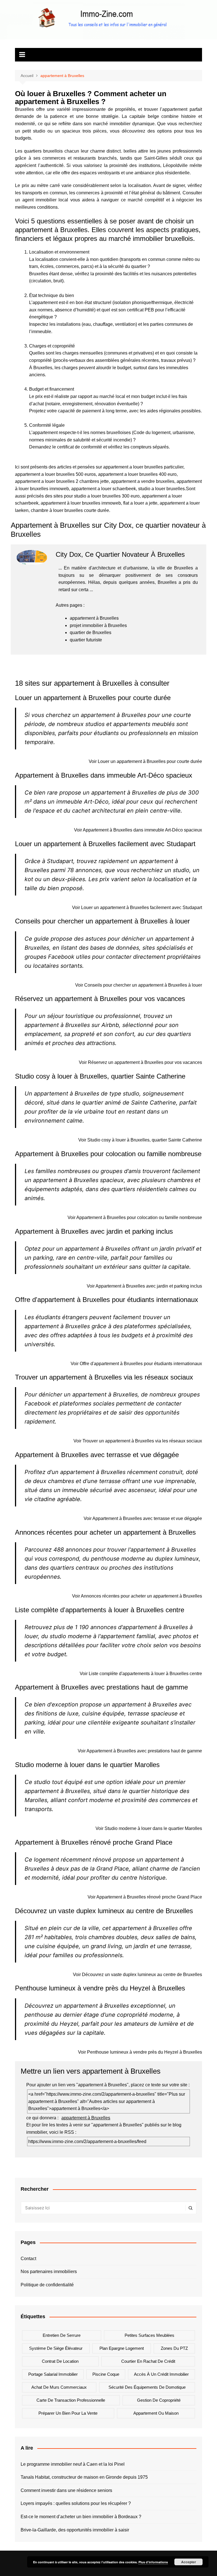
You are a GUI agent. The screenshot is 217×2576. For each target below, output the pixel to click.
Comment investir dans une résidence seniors (66, 2490)
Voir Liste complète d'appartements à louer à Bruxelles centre (141, 1674)
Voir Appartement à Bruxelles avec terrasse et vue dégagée (143, 1518)
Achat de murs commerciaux (59, 2387)
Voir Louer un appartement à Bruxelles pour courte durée (145, 761)
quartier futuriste (86, 640)
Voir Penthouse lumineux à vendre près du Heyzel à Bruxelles (140, 2052)
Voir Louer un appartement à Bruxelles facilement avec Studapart (137, 908)
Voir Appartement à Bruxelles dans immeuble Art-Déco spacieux (138, 830)
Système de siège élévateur (56, 2348)
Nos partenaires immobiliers (49, 2272)
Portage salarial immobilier (53, 2374)
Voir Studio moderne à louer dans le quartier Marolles (149, 1828)
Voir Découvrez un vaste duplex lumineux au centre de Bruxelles (137, 1975)
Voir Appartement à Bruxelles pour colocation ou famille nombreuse (135, 1217)
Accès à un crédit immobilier (161, 2374)
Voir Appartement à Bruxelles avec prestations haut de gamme (140, 1751)
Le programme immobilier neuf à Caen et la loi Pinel (73, 2464)
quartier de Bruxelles (91, 633)
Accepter (189, 2562)
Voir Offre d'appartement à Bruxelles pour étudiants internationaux (136, 1364)
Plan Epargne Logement (122, 2348)
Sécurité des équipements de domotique (147, 2387)
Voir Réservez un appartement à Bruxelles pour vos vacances (140, 1062)
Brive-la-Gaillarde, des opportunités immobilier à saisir (75, 2530)
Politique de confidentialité (47, 2285)
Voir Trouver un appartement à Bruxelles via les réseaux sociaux (138, 1441)
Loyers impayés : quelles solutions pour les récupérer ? (76, 2503)
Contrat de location (60, 2361)
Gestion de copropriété (159, 2400)
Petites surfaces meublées (149, 2335)
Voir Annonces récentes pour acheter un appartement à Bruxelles (137, 1596)
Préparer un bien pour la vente (68, 2413)
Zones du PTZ (174, 2348)
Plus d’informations (153, 2562)
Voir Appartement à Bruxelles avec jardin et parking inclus (144, 1286)
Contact (28, 2259)
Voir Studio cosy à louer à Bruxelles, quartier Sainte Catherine (140, 1140)
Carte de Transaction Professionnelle (71, 2400)
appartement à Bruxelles (94, 618)
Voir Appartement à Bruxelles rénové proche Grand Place (145, 1897)
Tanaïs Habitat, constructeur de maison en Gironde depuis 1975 (84, 2477)
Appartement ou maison (156, 2413)
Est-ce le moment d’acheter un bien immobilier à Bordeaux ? (81, 2517)
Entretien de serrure (62, 2335)
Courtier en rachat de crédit (148, 2361)
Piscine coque (106, 2374)
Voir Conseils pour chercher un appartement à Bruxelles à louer (139, 985)
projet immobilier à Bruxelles (98, 625)
